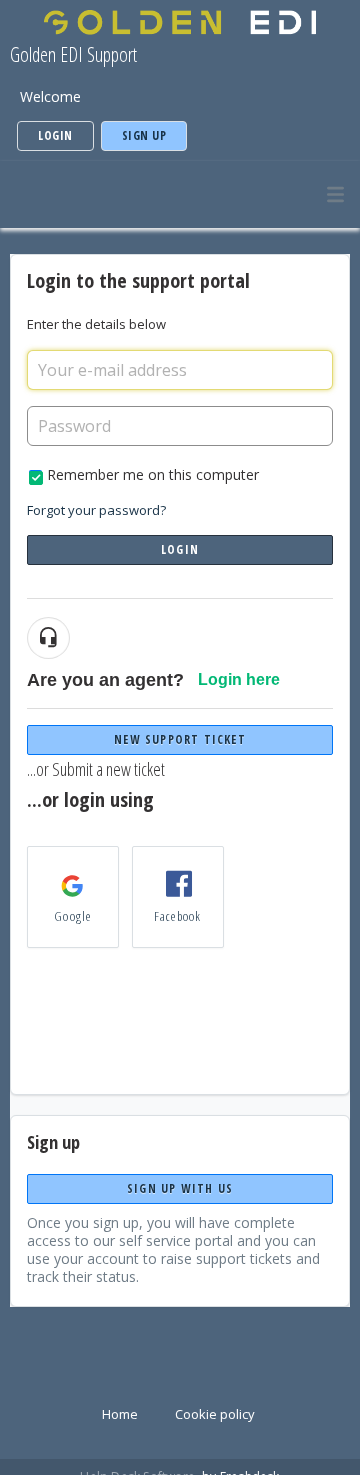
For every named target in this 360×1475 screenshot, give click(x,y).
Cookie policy (215, 1414)
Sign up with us (180, 1188)
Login (180, 549)
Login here (239, 679)
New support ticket (180, 739)
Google (72, 916)
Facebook (178, 916)
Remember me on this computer (153, 474)
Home (120, 1414)
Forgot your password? (96, 510)
